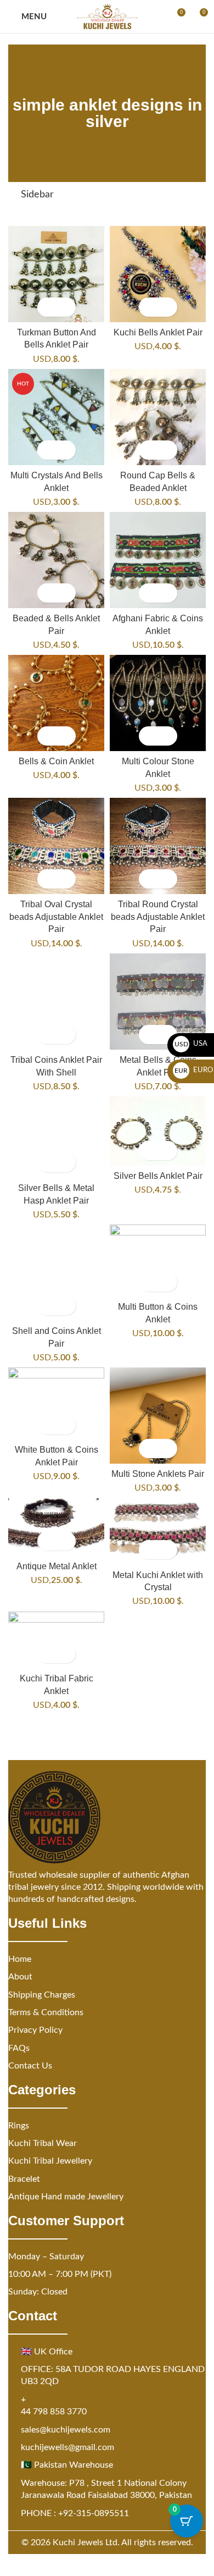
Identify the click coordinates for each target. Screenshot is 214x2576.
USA (191, 1044)
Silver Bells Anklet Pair (158, 1176)
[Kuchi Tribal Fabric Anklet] (56, 1640)
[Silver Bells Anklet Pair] (158, 1131)
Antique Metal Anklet (57, 1566)
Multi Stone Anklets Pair (158, 1474)
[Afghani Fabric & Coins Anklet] (158, 560)
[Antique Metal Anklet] (56, 1527)
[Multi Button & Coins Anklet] (158, 1261)
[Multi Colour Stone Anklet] (158, 703)
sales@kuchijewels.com (66, 2430)
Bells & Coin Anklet (56, 761)
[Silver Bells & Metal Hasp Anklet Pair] (56, 1137)
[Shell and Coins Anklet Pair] (56, 1273)
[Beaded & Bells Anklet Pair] (56, 560)
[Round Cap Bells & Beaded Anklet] (158, 417)
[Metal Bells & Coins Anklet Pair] (158, 1002)
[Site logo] (107, 16)
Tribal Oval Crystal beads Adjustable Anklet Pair (56, 916)
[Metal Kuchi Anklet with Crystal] (158, 1532)
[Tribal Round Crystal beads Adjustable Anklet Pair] (158, 846)
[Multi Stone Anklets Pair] (158, 1416)
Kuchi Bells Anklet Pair (158, 332)
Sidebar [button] (37, 195)
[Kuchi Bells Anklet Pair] (158, 274)
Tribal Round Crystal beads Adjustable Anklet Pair (158, 916)
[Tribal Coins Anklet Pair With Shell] (56, 1002)
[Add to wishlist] (66, 307)
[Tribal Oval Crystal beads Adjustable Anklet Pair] (56, 846)
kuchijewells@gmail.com (67, 2447)
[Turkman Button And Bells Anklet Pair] (56, 274)
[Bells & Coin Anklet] (56, 703)
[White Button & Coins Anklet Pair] (56, 1403)
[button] (47, 307)
